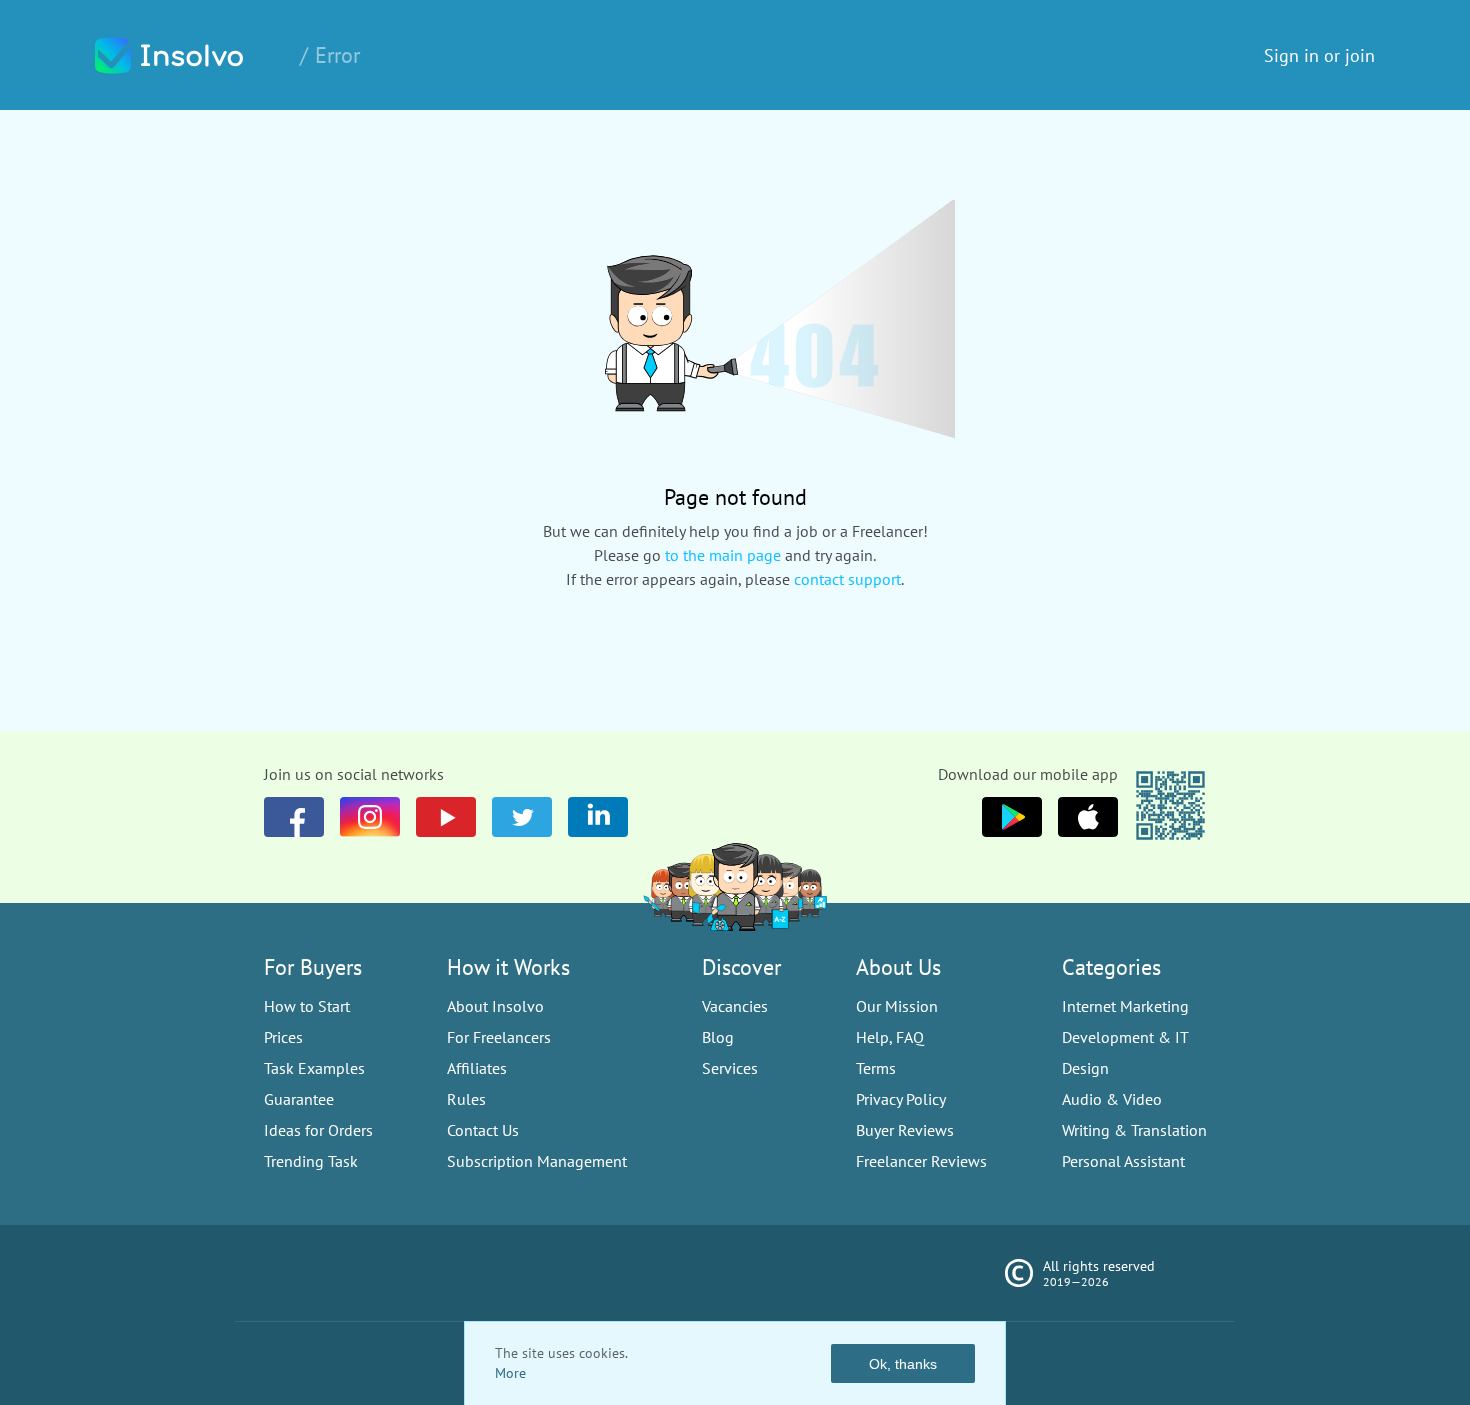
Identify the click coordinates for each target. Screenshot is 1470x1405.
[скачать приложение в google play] (1088, 817)
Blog (718, 1037)
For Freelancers (499, 1037)
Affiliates (477, 1068)
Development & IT (1125, 1037)
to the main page (723, 555)
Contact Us (483, 1130)
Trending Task (311, 1161)
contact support (847, 579)
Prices (283, 1037)
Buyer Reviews (905, 1130)
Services (730, 1068)
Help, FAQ (890, 1037)
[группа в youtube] (598, 817)
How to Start (307, 1006)
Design (1085, 1068)
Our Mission (897, 1006)
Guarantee (299, 1099)
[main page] (190, 55)
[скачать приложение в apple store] (1012, 817)
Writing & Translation (1134, 1130)
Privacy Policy (901, 1099)
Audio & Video (1112, 1099)
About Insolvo (495, 1006)
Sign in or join (1319, 55)
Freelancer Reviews (921, 1161)
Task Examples (314, 1068)
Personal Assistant (1123, 1161)
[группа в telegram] (522, 817)
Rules (466, 1099)
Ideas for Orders (318, 1130)
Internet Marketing (1125, 1006)
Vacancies (735, 1006)
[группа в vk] (370, 817)
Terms (876, 1068)
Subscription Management (537, 1161)
